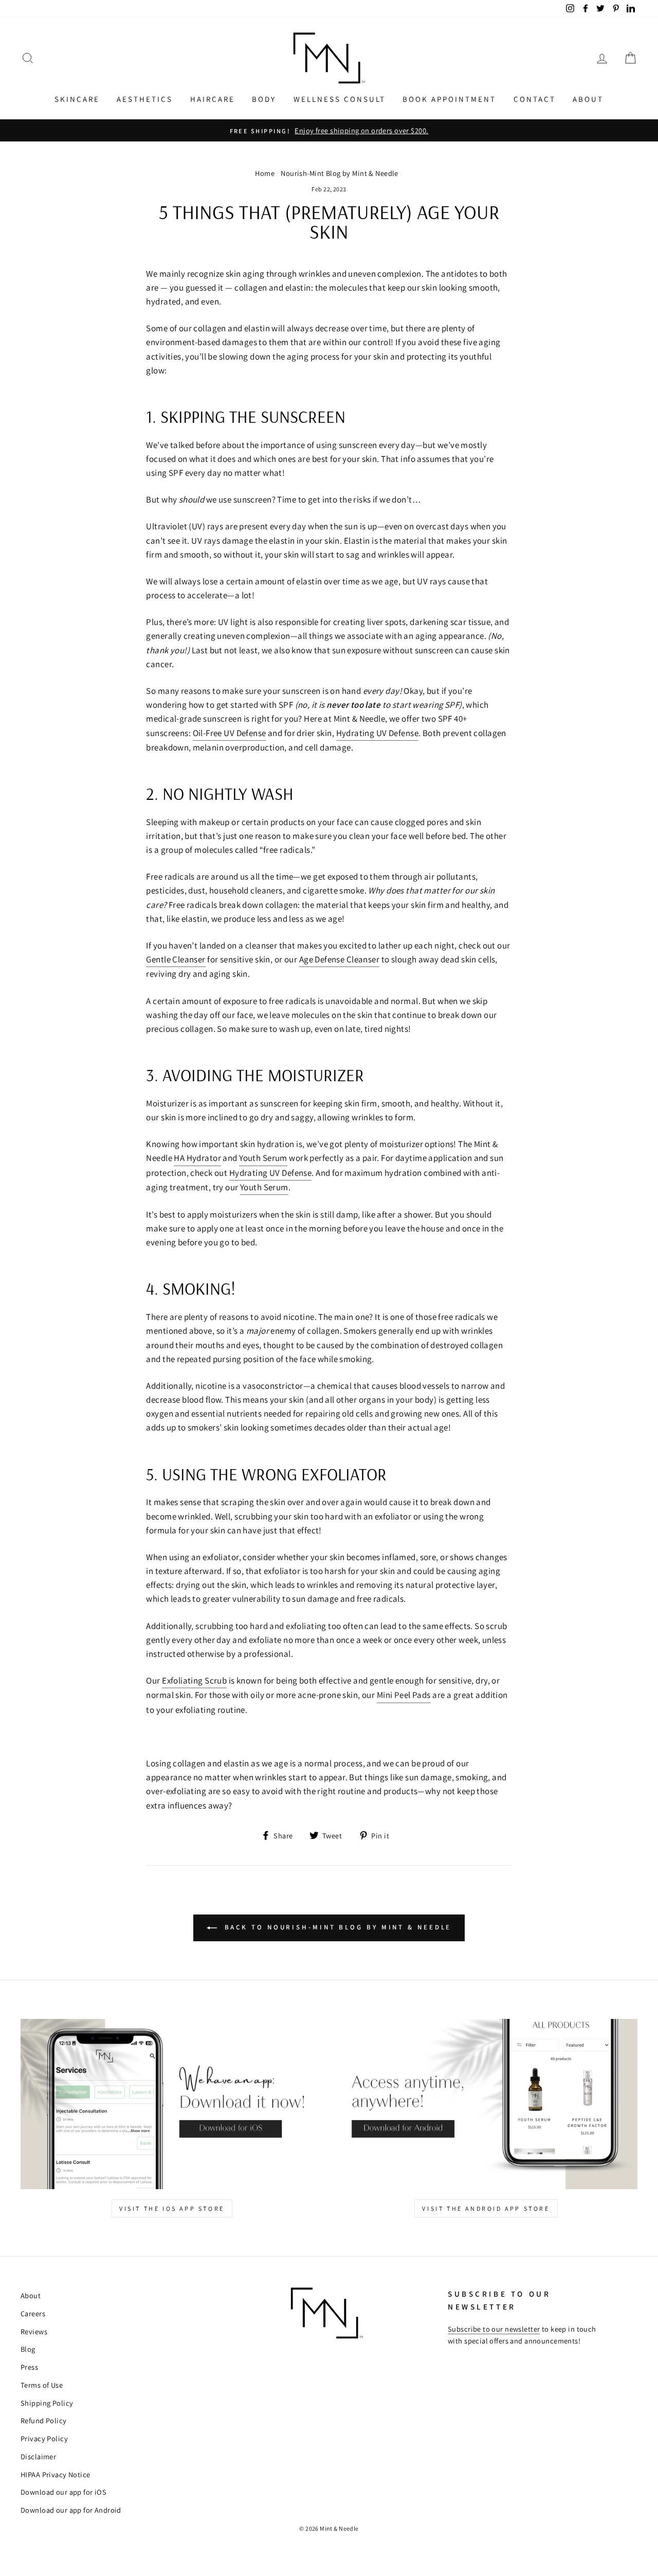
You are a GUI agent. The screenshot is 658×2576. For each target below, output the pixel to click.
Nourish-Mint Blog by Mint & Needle (339, 173)
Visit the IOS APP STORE (172, 2208)
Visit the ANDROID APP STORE (486, 2208)
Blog (28, 2349)
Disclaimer (38, 2456)
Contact (535, 99)
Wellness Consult (340, 99)
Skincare (77, 99)
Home (265, 173)
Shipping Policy (47, 2403)
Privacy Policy (44, 2438)
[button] (28, 58)
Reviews (34, 2331)
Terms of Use (42, 2385)
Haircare (213, 99)
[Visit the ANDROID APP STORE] (486, 2104)
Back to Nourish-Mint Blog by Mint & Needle (336, 1927)
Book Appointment (449, 99)
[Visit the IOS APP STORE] (172, 2104)
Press (29, 2367)
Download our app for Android (71, 2510)
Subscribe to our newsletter (494, 2329)
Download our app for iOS (63, 2492)
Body (264, 99)
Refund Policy (44, 2420)
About (588, 99)
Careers (33, 2313)
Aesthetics (145, 99)
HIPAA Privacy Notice (56, 2474)
